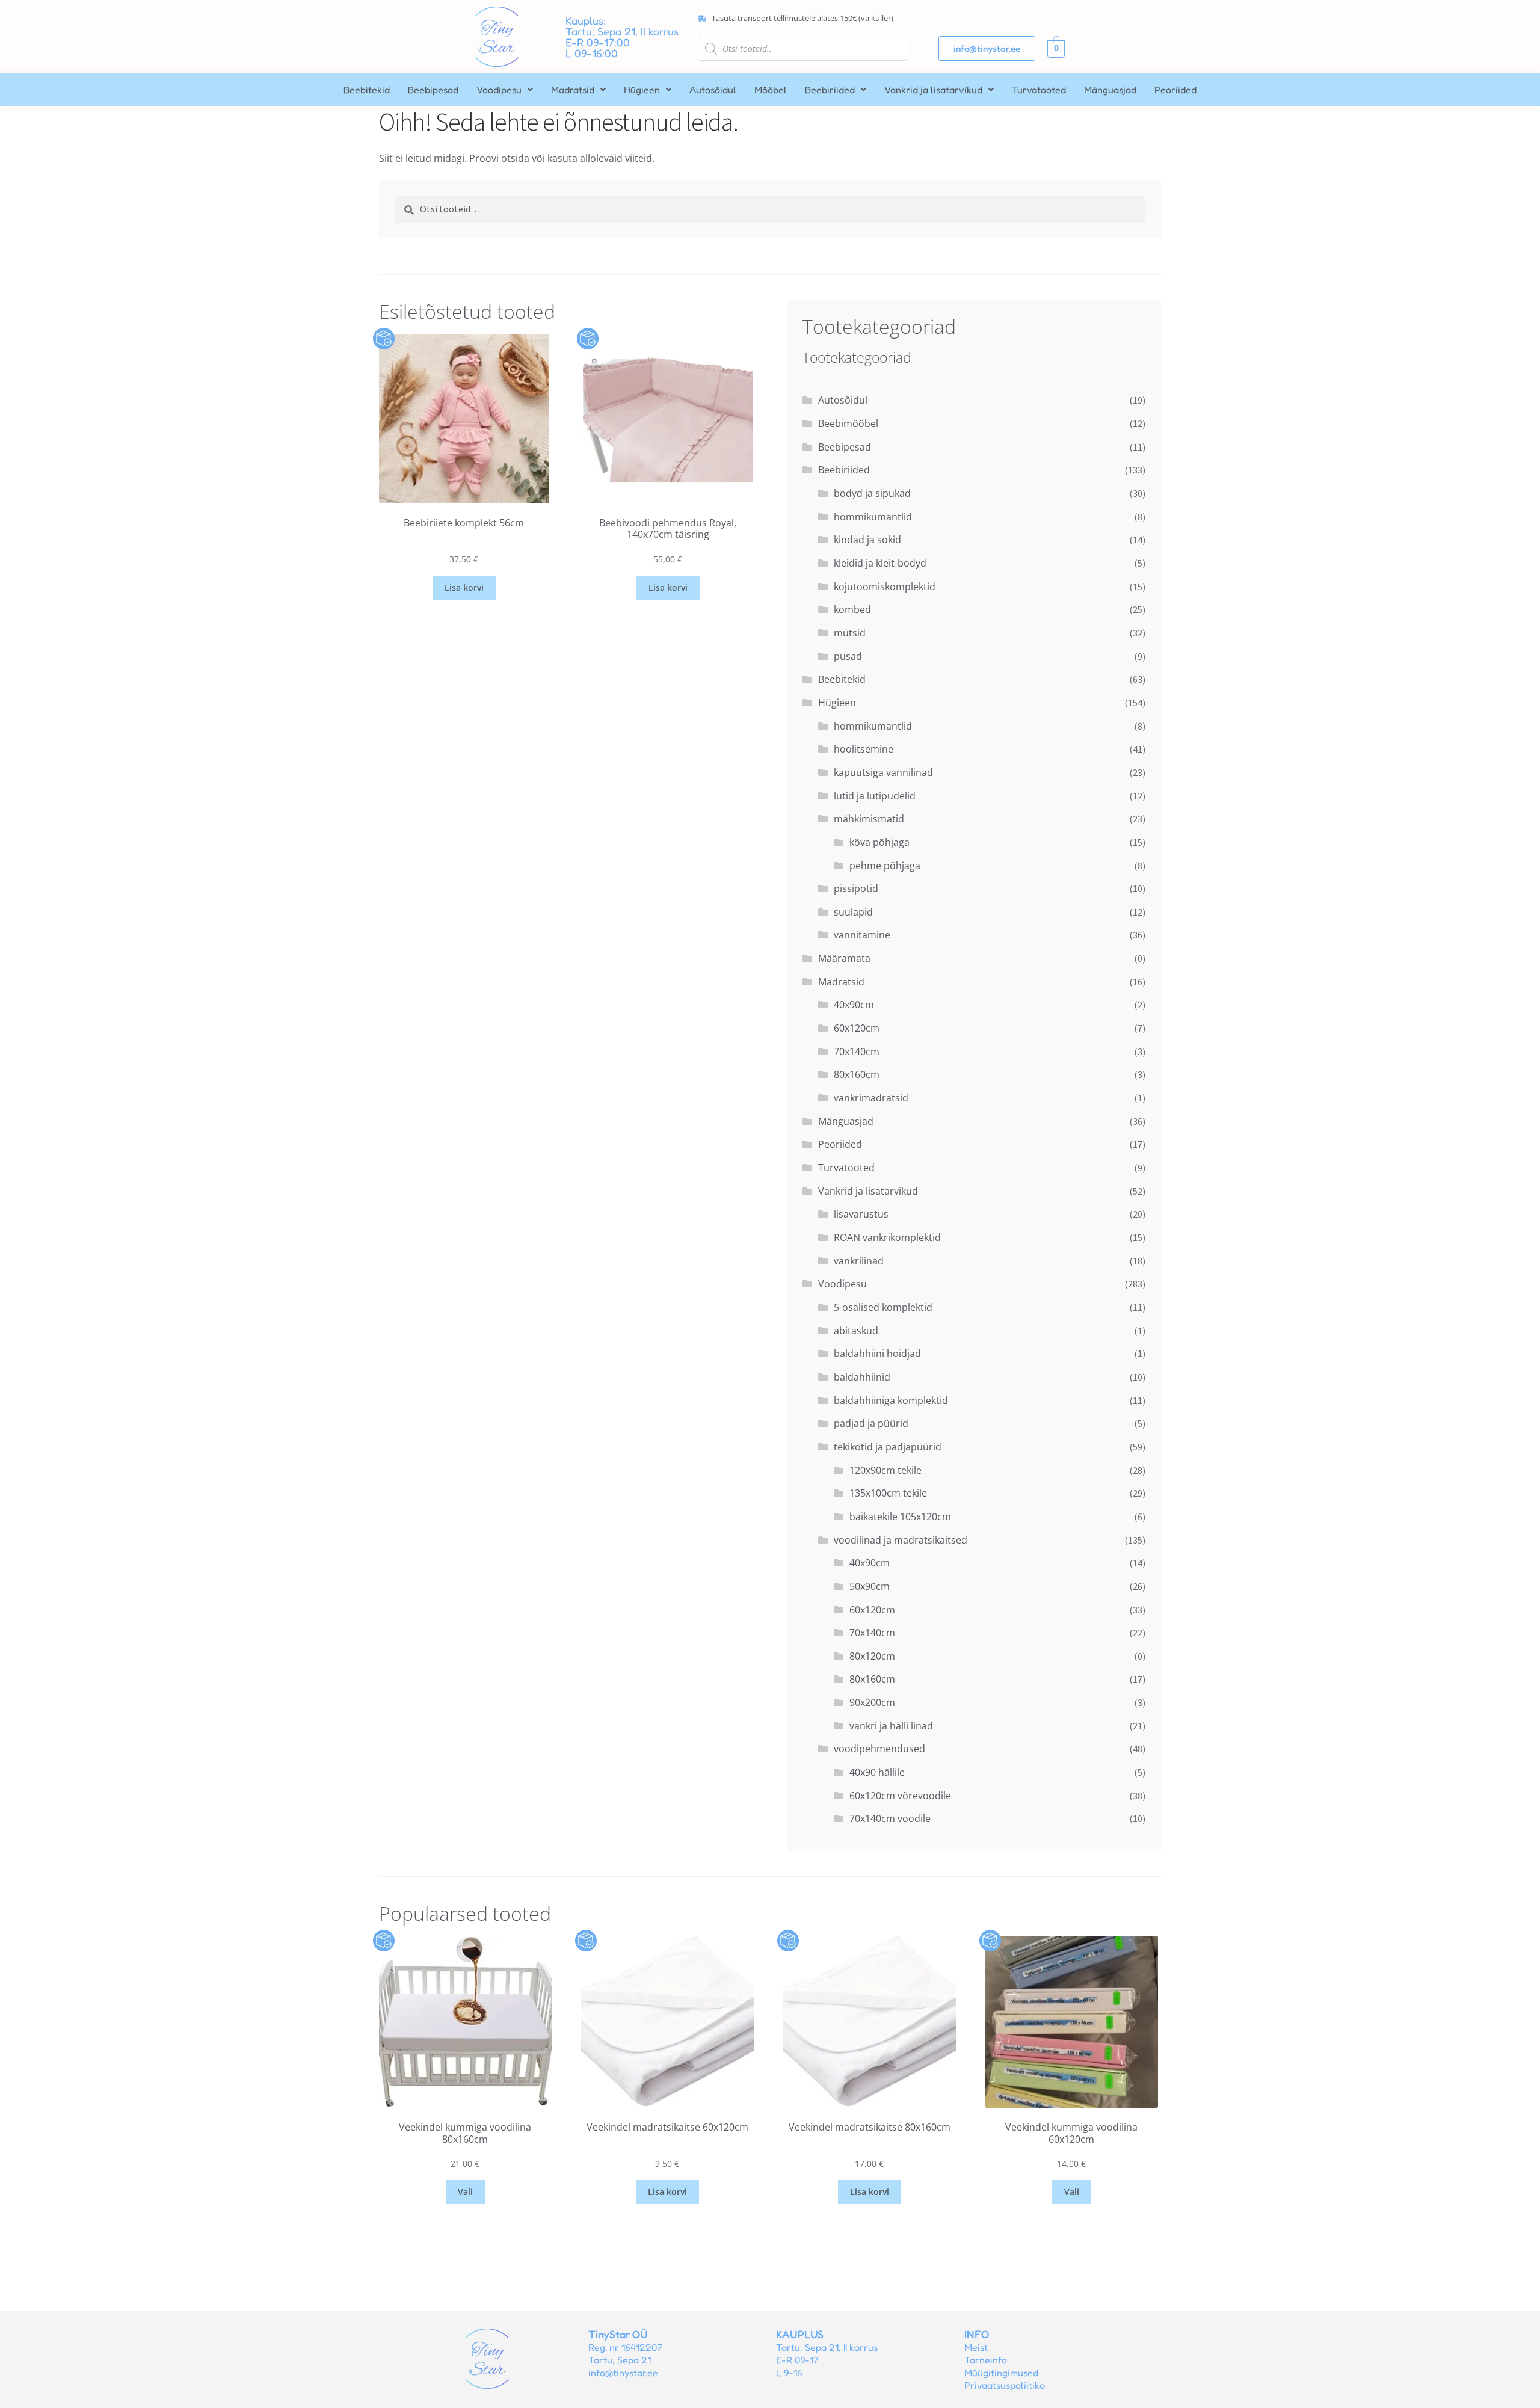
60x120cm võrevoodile (900, 1796)
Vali (465, 2192)
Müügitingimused (1001, 2373)
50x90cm (870, 1586)
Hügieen (642, 90)
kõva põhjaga (879, 842)
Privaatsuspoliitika (1005, 2385)
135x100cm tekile (888, 1493)
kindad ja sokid (867, 540)
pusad (848, 656)
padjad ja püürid (871, 1423)
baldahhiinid (862, 1377)
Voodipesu (499, 90)
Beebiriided (830, 90)
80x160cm (857, 1074)
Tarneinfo (986, 2360)
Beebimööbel (848, 423)
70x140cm (857, 1052)
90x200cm (872, 1702)
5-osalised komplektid (883, 1307)
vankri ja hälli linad (891, 1726)
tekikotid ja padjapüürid (888, 1447)
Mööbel (771, 90)
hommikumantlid (873, 517)
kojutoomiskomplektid (885, 587)
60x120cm (857, 1028)
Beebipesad (433, 90)
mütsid (850, 633)
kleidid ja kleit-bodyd (880, 563)
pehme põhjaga (885, 866)
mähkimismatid (869, 819)
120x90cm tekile (885, 1470)
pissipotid (856, 888)
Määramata (844, 958)
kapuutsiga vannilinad (883, 772)
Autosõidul (713, 90)
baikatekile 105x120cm (900, 1517)
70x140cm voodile (890, 1818)
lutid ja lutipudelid (875, 796)
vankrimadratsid (871, 1098)
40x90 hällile (877, 1772)
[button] (505, 90)
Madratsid (573, 90)
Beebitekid (367, 90)
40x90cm (854, 1005)
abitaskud (856, 1331)
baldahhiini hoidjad (877, 1353)
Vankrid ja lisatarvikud (933, 90)
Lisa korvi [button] (464, 587)
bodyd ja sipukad (872, 493)
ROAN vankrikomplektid (887, 1237)
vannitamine (862, 935)
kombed (852, 609)
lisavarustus (861, 1214)
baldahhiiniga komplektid (891, 1400)
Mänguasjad (1110, 90)
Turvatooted (1039, 90)
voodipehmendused (879, 1749)
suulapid (853, 912)
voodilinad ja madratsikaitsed (901, 1540)
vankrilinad (859, 1261)
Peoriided (1175, 90)
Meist (976, 2347)
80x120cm (872, 1656)
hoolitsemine (864, 749)
